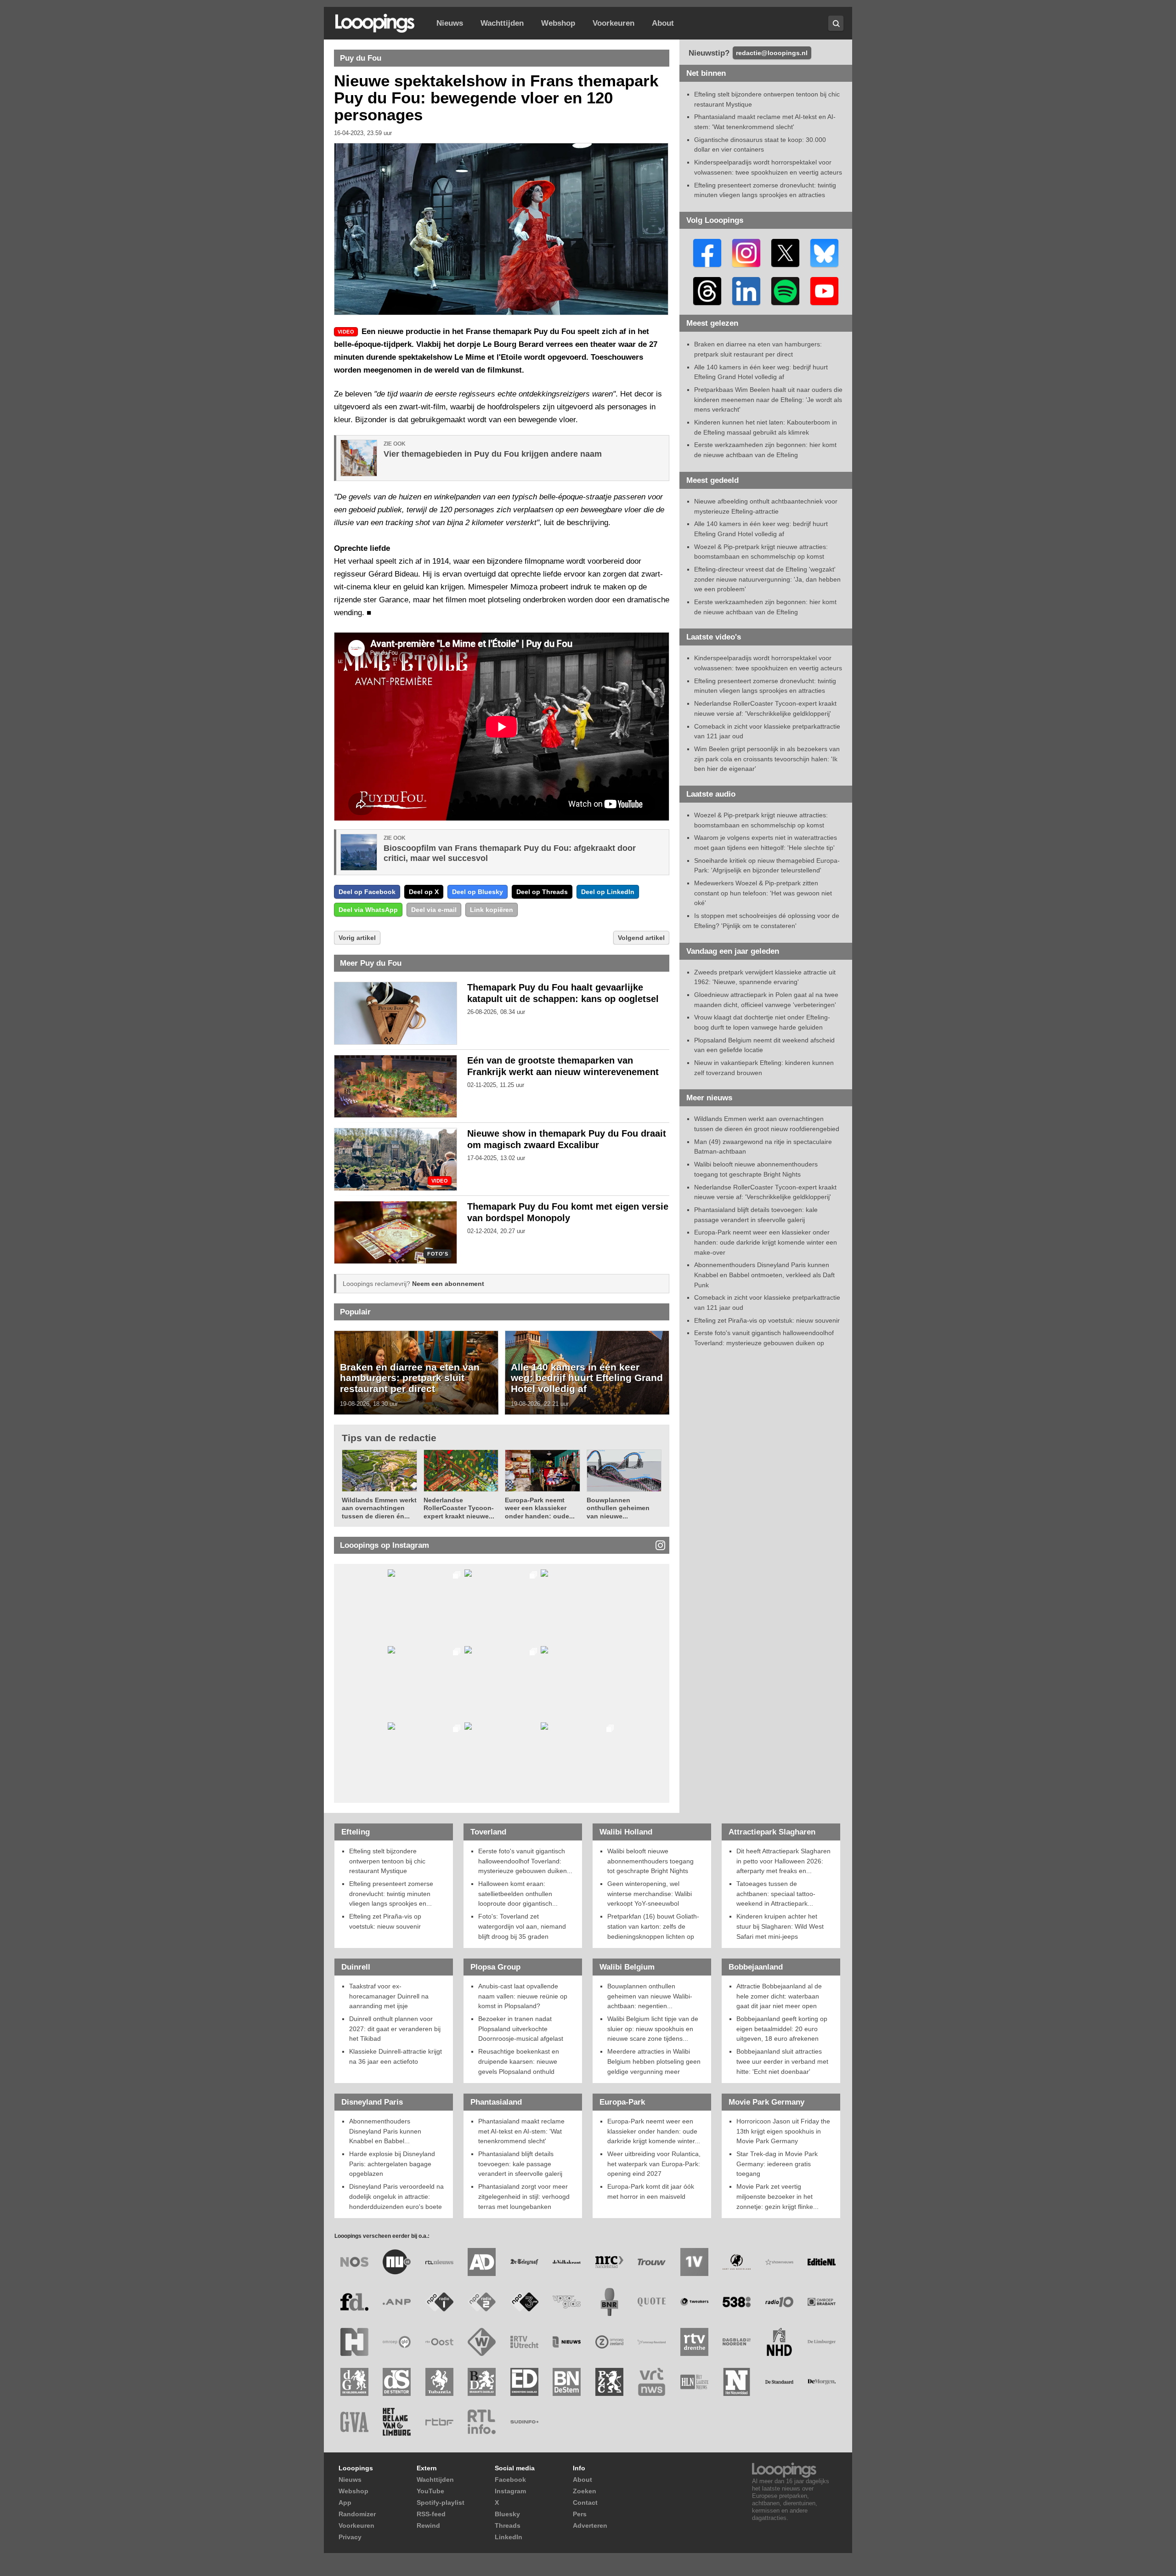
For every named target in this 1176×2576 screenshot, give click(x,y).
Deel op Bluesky (478, 892)
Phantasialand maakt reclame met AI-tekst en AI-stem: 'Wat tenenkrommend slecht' (521, 2131)
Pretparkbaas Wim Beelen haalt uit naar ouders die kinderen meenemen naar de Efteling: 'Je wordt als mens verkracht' (768, 399)
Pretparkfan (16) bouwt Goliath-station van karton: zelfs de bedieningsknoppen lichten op (653, 1926)
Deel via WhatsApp (368, 910)
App (345, 2502)
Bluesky (507, 2514)
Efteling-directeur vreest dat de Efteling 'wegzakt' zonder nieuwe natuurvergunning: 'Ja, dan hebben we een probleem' (767, 579)
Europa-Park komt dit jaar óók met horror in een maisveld (651, 2191)
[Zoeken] (836, 23)
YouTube (430, 2491)
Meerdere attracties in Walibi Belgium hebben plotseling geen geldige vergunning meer (654, 2061)
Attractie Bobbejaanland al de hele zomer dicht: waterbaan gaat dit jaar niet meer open (779, 1996)
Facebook (510, 2480)
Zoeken (585, 2491)
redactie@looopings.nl (772, 53)
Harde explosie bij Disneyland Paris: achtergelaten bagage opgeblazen (392, 2164)
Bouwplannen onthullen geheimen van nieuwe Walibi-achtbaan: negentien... (650, 1996)
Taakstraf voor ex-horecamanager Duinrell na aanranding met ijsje (389, 1996)
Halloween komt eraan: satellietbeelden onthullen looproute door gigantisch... (518, 1894)
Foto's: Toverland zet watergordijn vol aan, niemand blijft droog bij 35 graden (522, 1926)
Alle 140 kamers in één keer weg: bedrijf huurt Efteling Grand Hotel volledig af (587, 1378)
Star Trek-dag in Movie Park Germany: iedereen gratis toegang (777, 2164)
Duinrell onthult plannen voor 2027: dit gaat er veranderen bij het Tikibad (395, 2029)
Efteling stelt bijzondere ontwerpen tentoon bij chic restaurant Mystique (387, 1861)
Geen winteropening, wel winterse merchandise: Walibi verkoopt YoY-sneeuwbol (650, 1894)
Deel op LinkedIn (608, 892)
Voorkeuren (613, 23)
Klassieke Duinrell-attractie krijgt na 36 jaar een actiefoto (396, 2056)
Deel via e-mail (434, 910)
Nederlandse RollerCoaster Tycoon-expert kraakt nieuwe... (459, 1508)
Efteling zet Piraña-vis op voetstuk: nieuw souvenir (767, 1320)
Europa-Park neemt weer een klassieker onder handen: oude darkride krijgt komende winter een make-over (766, 1242)
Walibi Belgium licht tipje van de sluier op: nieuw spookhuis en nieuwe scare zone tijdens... (653, 2029)
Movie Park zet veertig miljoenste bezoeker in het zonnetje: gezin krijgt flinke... (777, 2196)
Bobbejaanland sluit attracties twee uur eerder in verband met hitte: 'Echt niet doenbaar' (782, 2061)
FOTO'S (438, 1254)
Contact (585, 2502)
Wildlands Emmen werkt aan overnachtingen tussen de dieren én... (379, 1508)
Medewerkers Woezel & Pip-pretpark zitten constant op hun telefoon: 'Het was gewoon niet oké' (763, 893)
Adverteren (590, 2525)
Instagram (510, 2491)
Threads (508, 2525)
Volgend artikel (641, 938)
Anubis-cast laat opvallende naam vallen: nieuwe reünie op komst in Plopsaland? (523, 1996)
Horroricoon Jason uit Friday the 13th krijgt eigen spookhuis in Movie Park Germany (783, 2131)
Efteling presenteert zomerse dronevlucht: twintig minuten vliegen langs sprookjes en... (391, 1894)
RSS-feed (431, 2514)
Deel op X (424, 892)
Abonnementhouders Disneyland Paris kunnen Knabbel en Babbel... (385, 2131)
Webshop (558, 23)
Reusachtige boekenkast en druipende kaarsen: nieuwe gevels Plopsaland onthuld (519, 2061)
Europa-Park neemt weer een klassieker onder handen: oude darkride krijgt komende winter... (654, 2131)
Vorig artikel (357, 938)
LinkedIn (509, 2537)
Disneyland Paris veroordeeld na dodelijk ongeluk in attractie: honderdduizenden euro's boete (396, 2196)
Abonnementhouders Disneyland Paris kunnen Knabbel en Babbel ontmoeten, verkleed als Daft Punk (764, 1275)
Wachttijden (502, 23)
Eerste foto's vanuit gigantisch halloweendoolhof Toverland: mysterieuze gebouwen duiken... (525, 1861)
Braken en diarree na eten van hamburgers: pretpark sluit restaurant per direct (410, 1378)
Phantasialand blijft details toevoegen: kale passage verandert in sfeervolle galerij (520, 2164)
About (663, 23)
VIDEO (440, 1181)
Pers (580, 2514)
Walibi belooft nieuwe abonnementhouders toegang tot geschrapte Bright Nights (650, 1861)
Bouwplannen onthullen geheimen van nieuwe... (618, 1508)
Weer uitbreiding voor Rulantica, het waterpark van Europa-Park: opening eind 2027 (654, 2164)
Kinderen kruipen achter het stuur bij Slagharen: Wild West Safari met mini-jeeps (780, 1926)
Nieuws (450, 23)
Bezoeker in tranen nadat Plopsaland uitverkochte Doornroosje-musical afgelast (521, 2029)
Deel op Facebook (367, 892)
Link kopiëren (492, 910)
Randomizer (357, 2514)
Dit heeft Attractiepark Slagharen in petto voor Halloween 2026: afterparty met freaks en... (783, 1861)
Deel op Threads (542, 892)
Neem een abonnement (448, 1284)
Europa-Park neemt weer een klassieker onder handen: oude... (540, 1508)
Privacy (350, 2537)
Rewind (428, 2525)
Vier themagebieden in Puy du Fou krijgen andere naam (493, 454)
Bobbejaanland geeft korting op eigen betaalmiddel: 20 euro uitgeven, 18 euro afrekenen (782, 2029)
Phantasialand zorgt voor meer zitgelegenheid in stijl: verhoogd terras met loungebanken (524, 2196)
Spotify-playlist (441, 2502)
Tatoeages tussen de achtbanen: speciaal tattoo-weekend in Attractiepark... (776, 1894)
